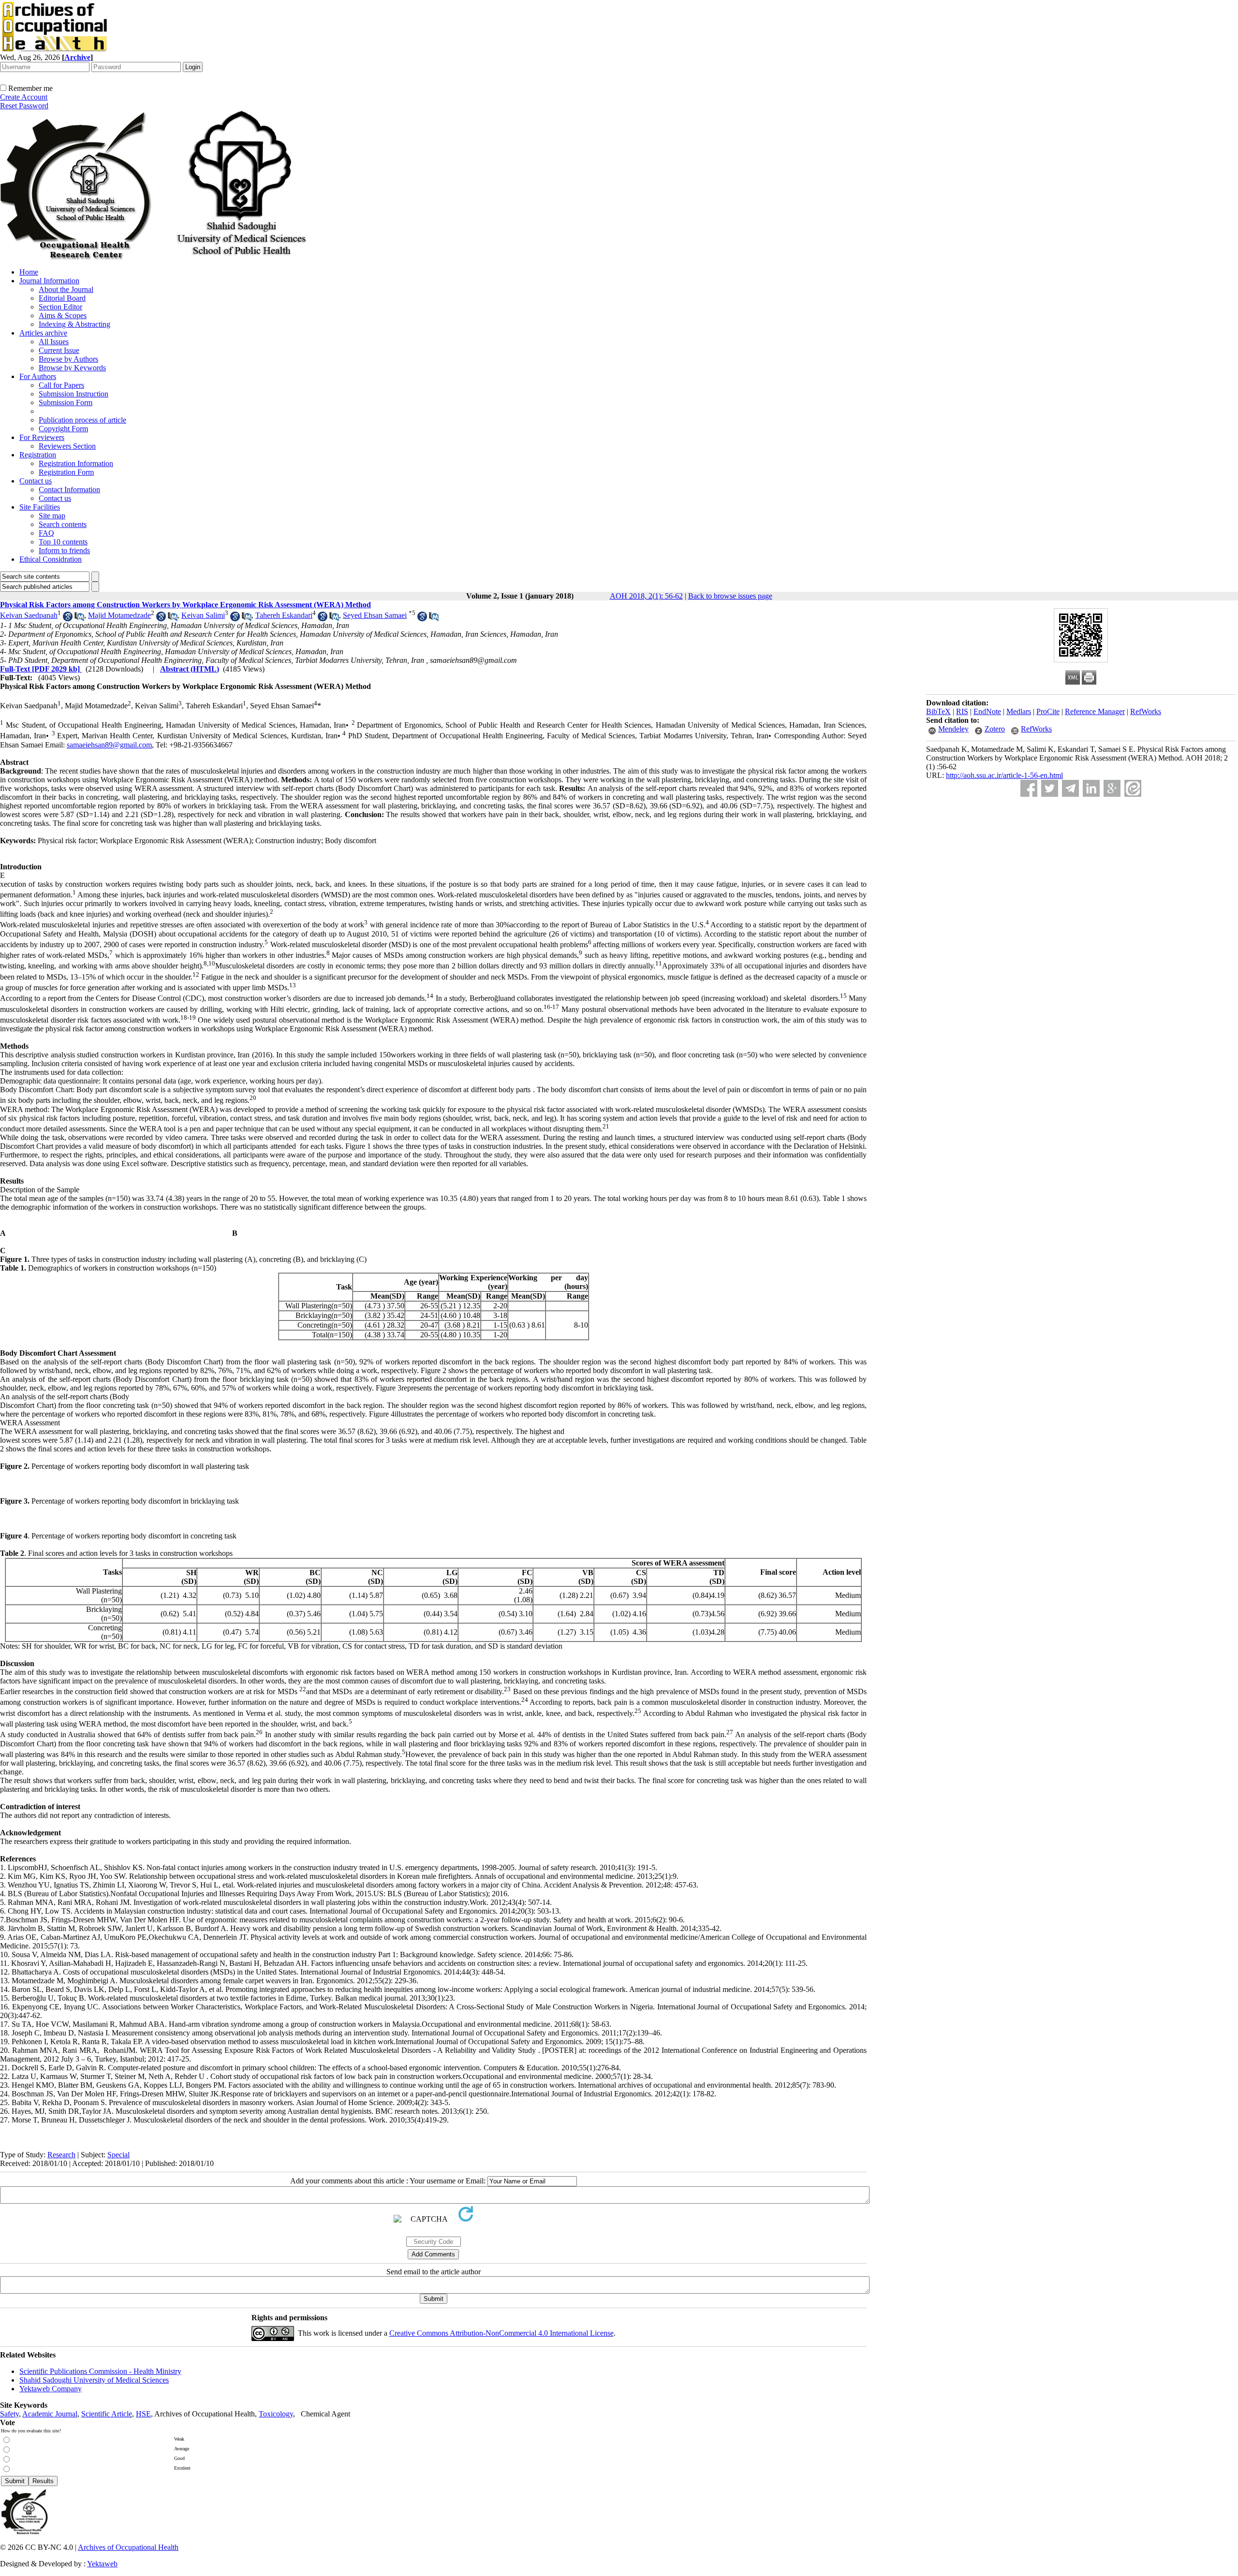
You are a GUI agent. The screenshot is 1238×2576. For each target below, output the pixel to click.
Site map (52, 516)
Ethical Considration (51, 559)
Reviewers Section (67, 446)
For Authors (38, 376)
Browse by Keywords (72, 368)
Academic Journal (50, 2414)
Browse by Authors (68, 359)
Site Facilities (40, 507)
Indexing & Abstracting (74, 324)
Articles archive (43, 333)
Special (118, 2155)
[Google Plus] (1112, 788)
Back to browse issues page (730, 596)
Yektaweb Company (51, 2389)
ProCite (1048, 711)
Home (29, 272)
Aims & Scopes (63, 315)
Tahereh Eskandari (284, 615)
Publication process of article (82, 420)
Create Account (24, 97)
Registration (38, 455)
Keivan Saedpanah (29, 615)
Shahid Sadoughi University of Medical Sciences (94, 2380)
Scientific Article (107, 2414)
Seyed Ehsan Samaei (375, 615)
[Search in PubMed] (79, 619)
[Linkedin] (1091, 788)
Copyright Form (63, 429)
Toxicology (276, 2414)
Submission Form (66, 402)
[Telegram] (1070, 788)
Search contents (63, 524)
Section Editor (60, 307)
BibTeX (938, 711)
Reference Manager (1095, 711)
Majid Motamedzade (119, 615)
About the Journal (66, 289)
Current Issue (59, 350)
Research (61, 2155)
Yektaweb (102, 2564)
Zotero (995, 729)
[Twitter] (1050, 788)
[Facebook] (1029, 788)
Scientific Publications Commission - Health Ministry (100, 2371)
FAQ (46, 533)
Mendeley (953, 729)
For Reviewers (42, 437)
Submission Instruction (74, 394)
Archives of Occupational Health (128, 2547)
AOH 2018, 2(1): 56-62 (646, 596)
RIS (962, 711)
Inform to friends (64, 550)
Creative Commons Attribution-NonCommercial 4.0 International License (501, 2333)
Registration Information (76, 463)
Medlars (1019, 711)
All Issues (54, 342)
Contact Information (69, 490)
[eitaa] (1133, 788)
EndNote (987, 711)
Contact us (36, 481)
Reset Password (24, 106)
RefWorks (1146, 711)
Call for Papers (61, 385)
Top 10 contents (63, 542)
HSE (143, 2414)
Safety (9, 2414)
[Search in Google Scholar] (68, 619)
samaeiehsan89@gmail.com (109, 745)
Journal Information (49, 281)
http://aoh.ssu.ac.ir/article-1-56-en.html (1004, 775)
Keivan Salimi (203, 615)
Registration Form (66, 472)
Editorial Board (62, 298)
